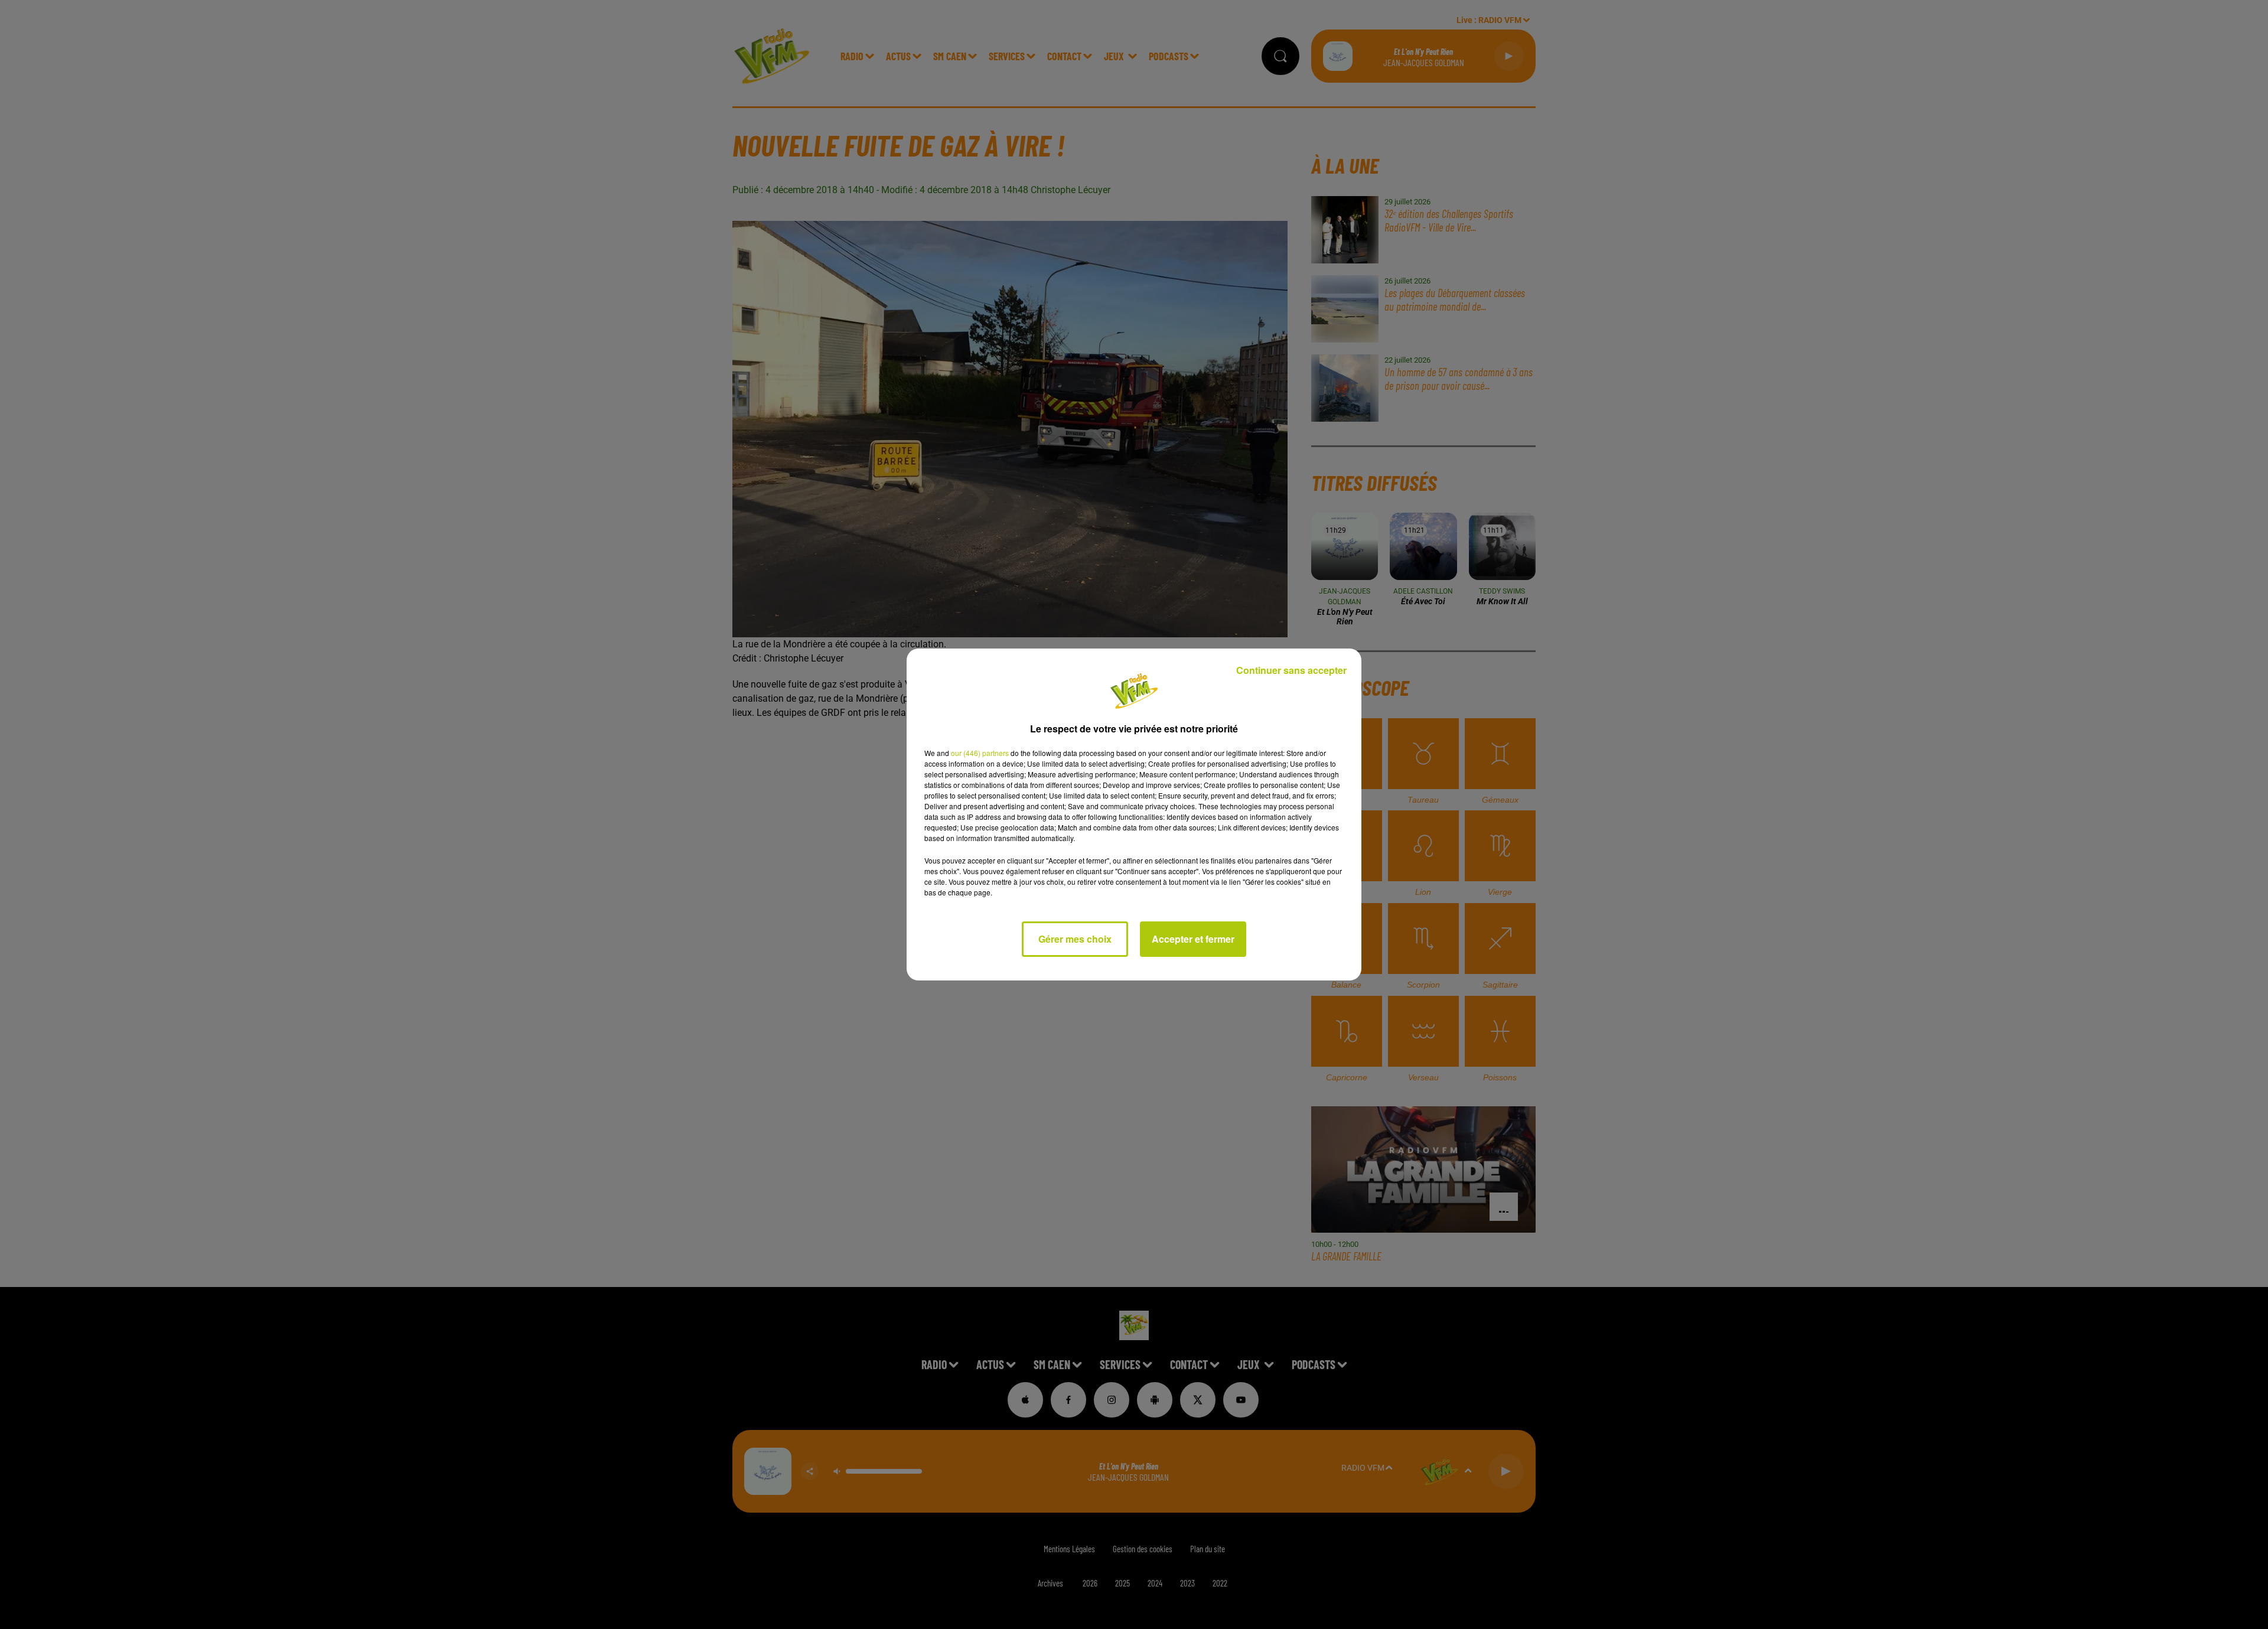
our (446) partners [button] (980, 753)
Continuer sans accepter (1291, 670)
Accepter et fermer (1193, 939)
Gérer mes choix (1075, 939)
